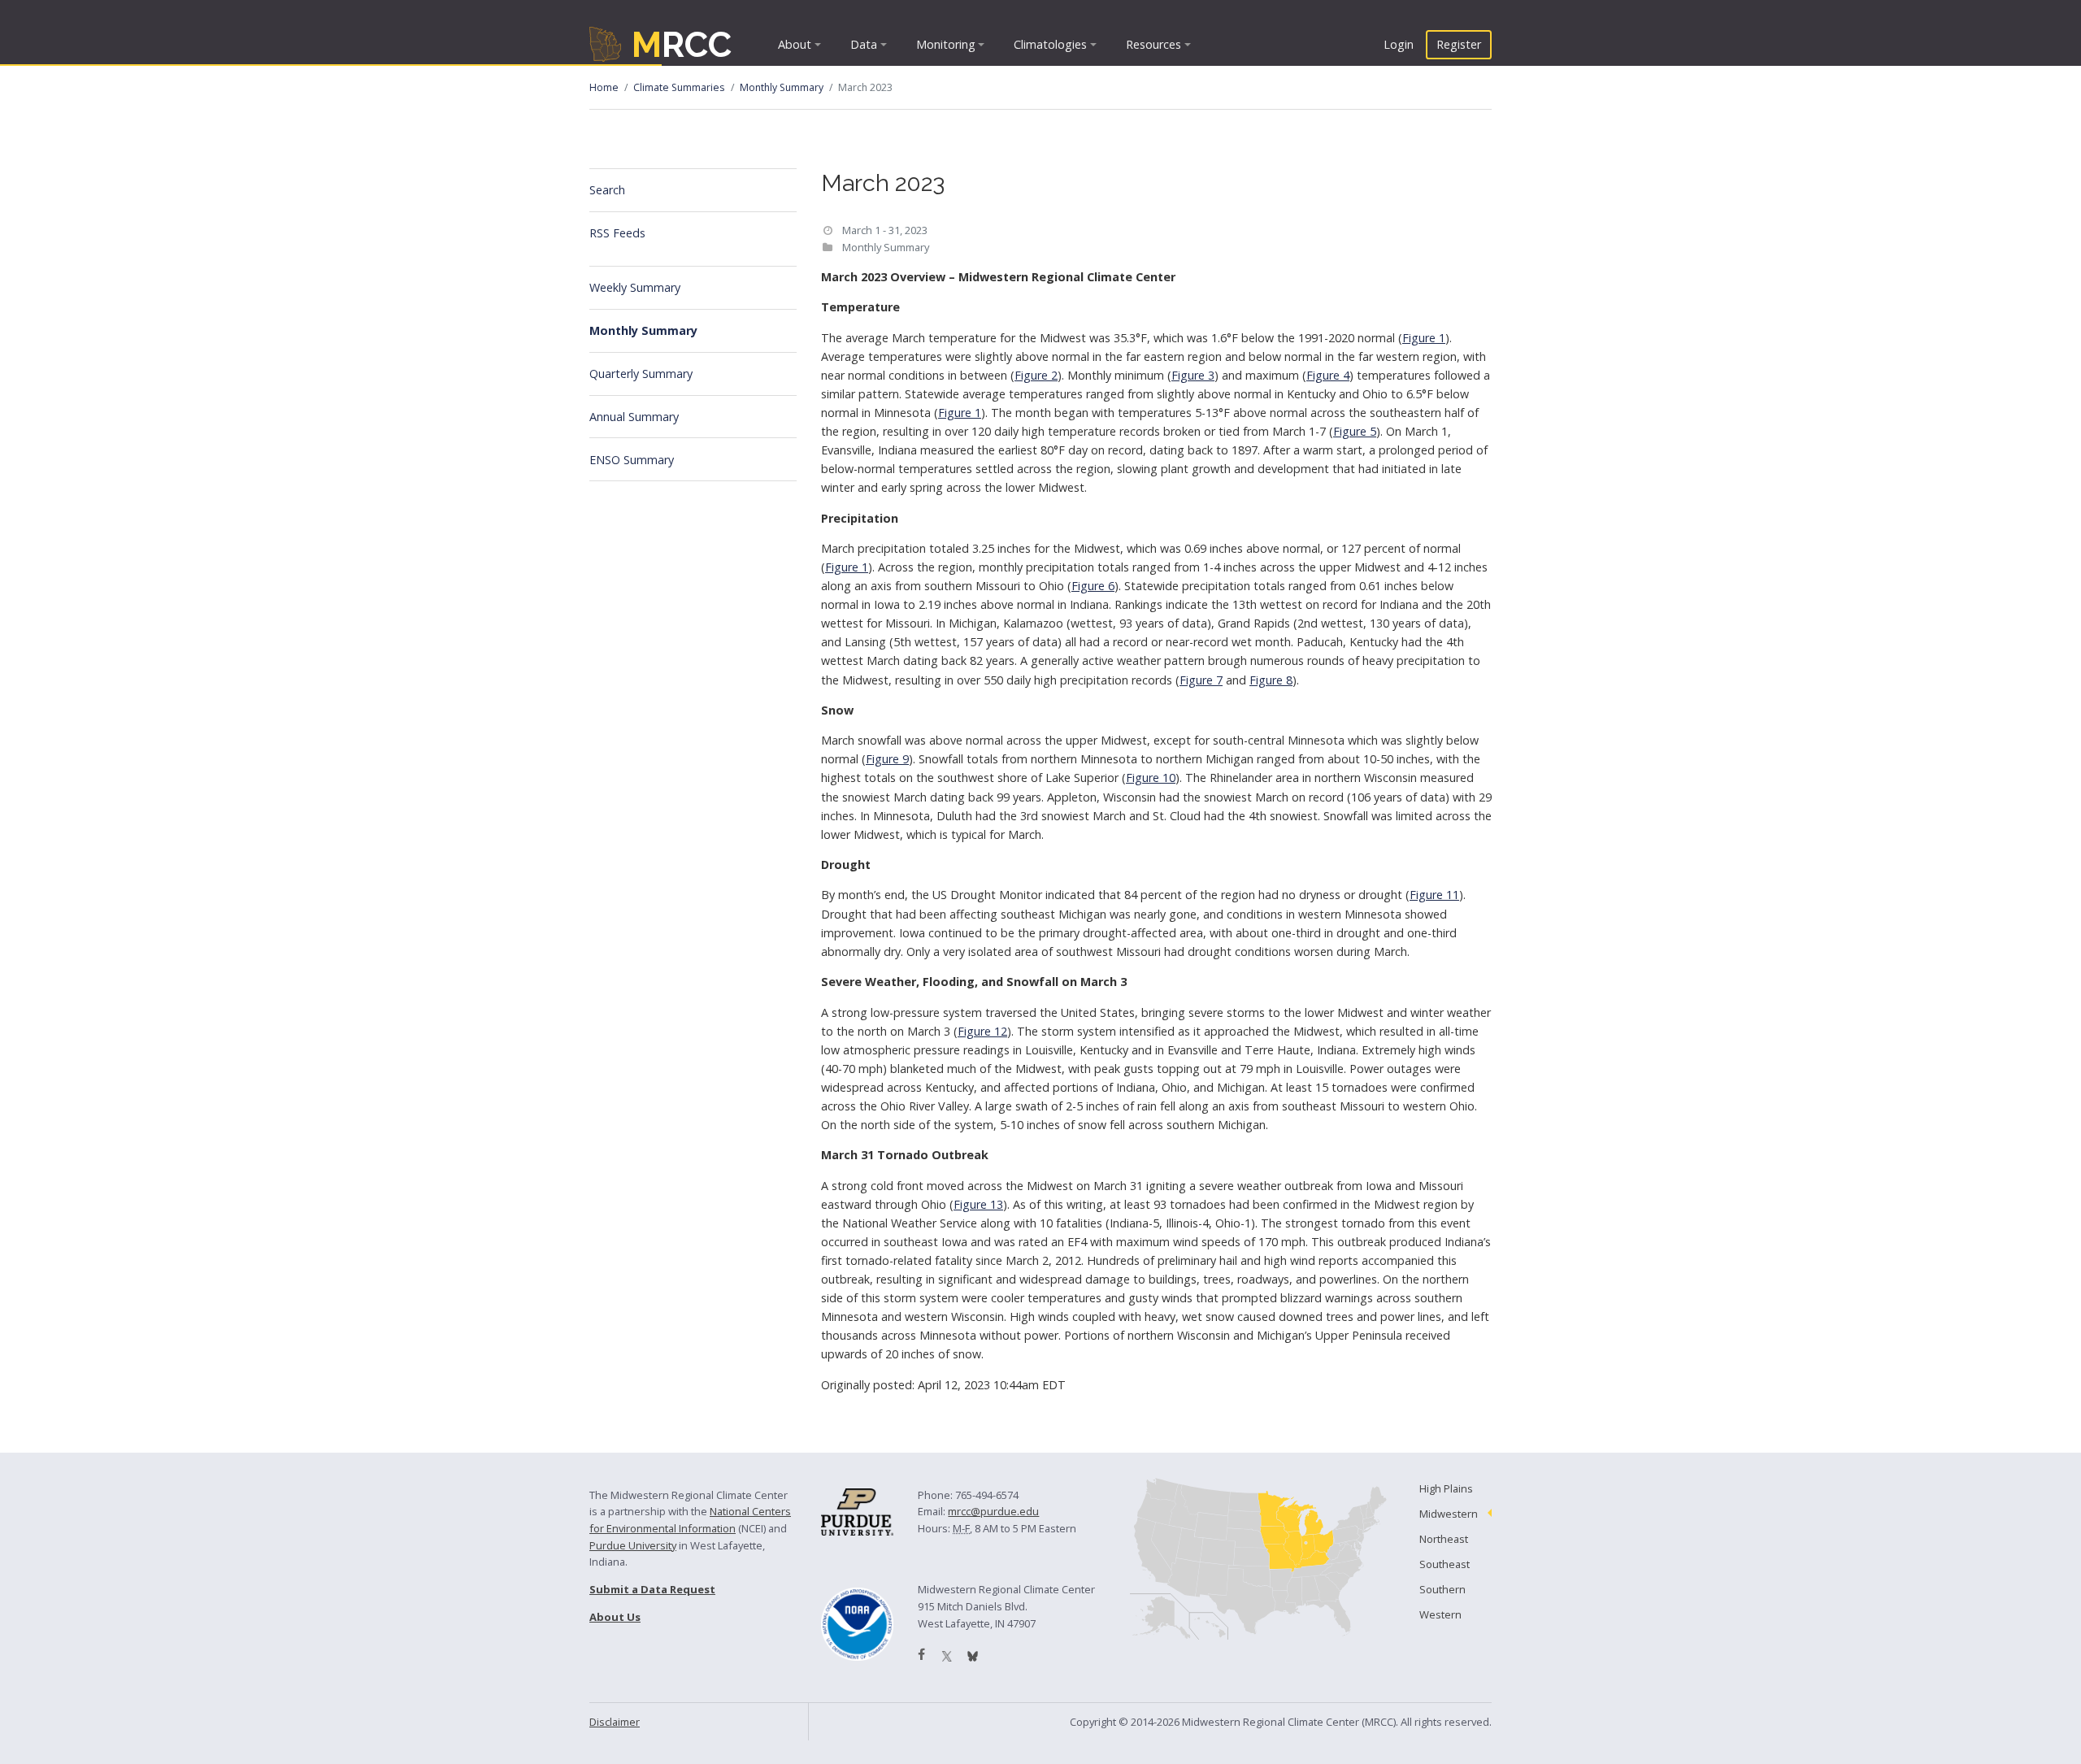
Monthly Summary (782, 87)
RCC (682, 44)
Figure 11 (1434, 895)
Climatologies (1050, 44)
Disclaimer (615, 1722)
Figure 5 (1355, 431)
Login (1399, 44)
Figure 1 (1424, 338)
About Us (615, 1617)
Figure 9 (887, 759)
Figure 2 (1036, 375)
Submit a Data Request (652, 1589)
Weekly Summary (635, 287)
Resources (1153, 44)
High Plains (1446, 1488)
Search (607, 190)
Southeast (1445, 1564)
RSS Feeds (617, 233)
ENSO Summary (632, 460)
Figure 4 (1328, 375)
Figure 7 (1201, 680)
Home (604, 87)
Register (1459, 44)
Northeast (1444, 1539)
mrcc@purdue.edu (993, 1511)
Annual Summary (634, 417)
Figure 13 (978, 1204)
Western (1440, 1614)
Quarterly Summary (641, 374)
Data (864, 44)
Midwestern (1449, 1514)
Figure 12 (982, 1031)
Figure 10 (1151, 778)
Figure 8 (1271, 680)
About (795, 44)
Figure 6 (1093, 586)
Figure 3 (1193, 375)
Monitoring (946, 44)
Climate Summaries (679, 87)
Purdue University (633, 1545)
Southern (1442, 1589)
